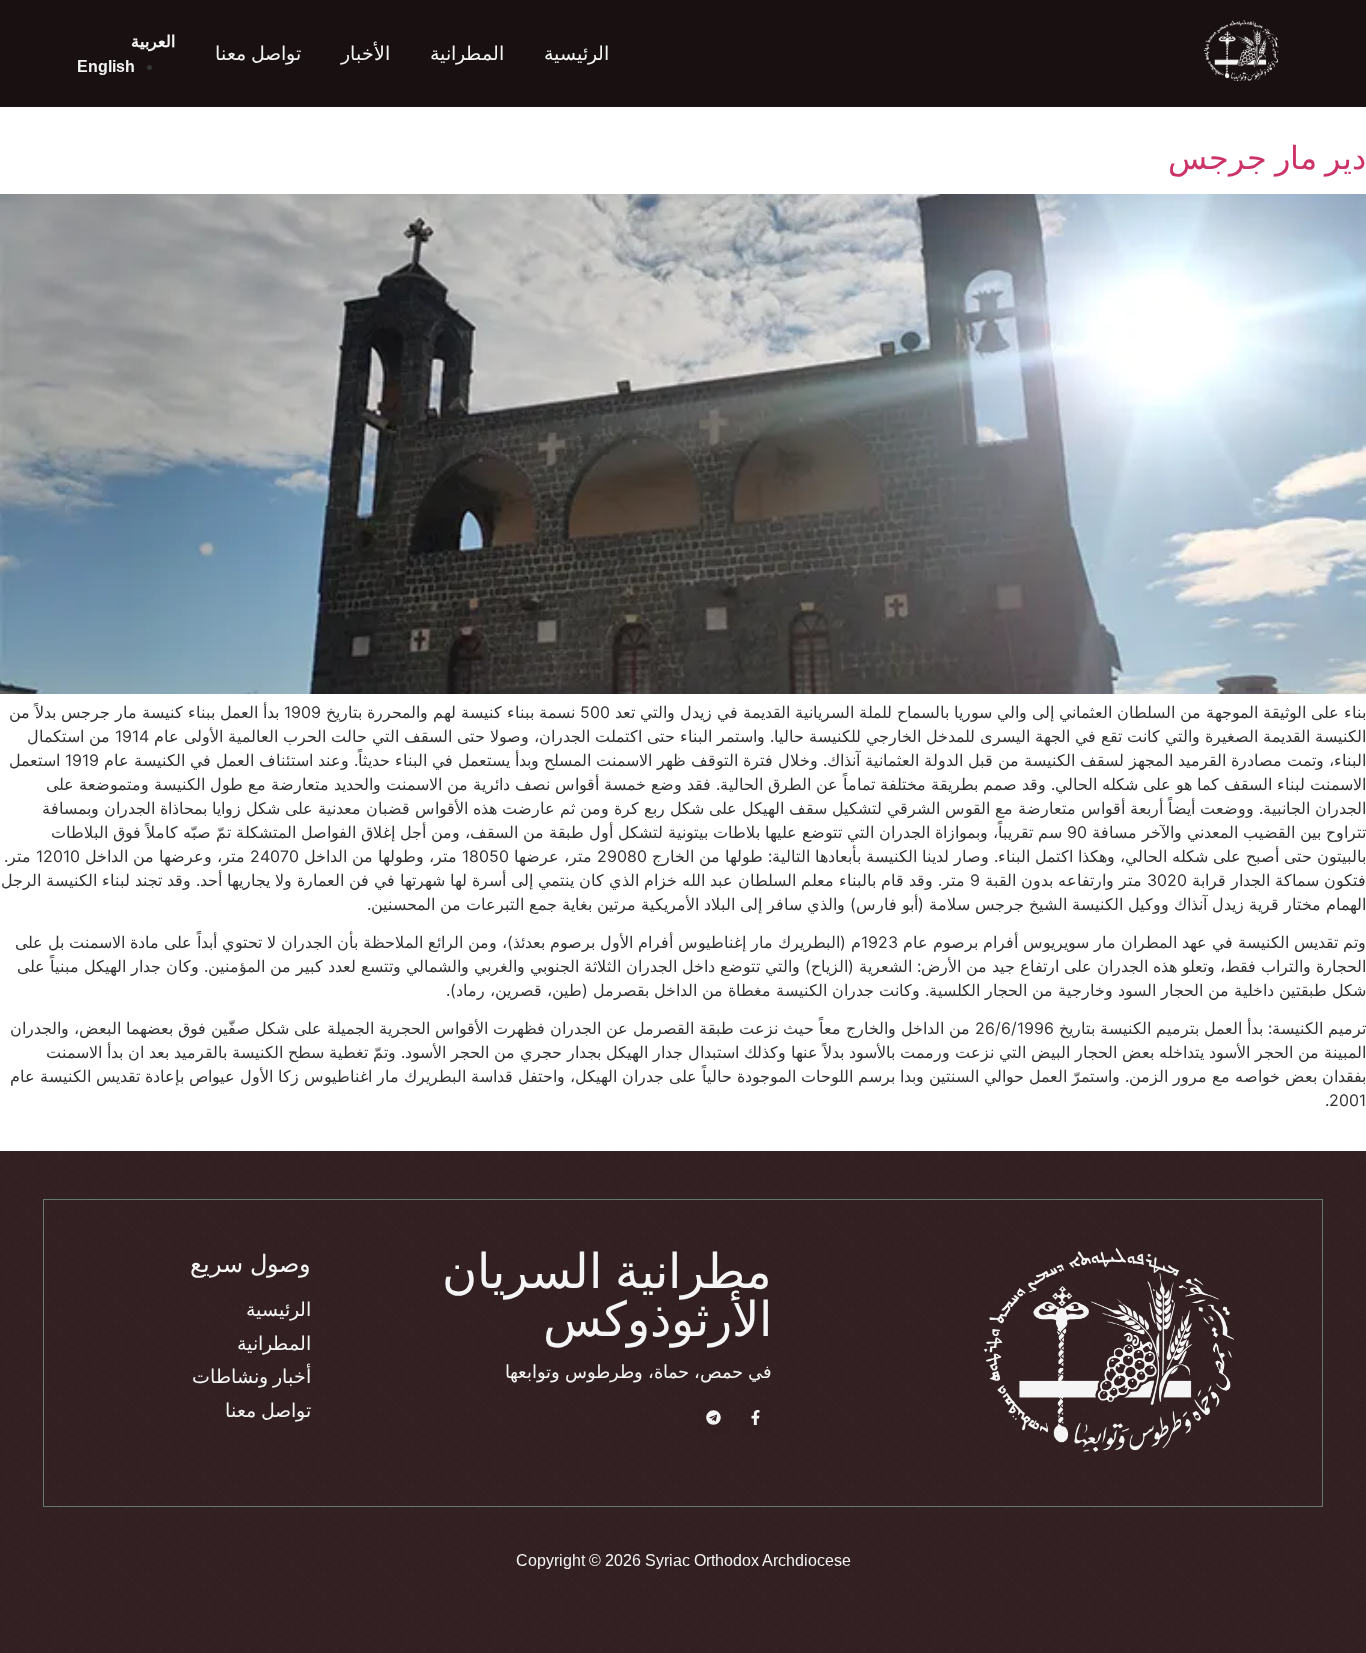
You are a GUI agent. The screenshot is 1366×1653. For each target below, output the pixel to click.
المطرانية (467, 53)
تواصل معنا (258, 53)
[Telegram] (713, 1417)
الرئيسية (576, 53)
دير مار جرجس (1267, 157)
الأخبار (365, 53)
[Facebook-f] (755, 1417)
